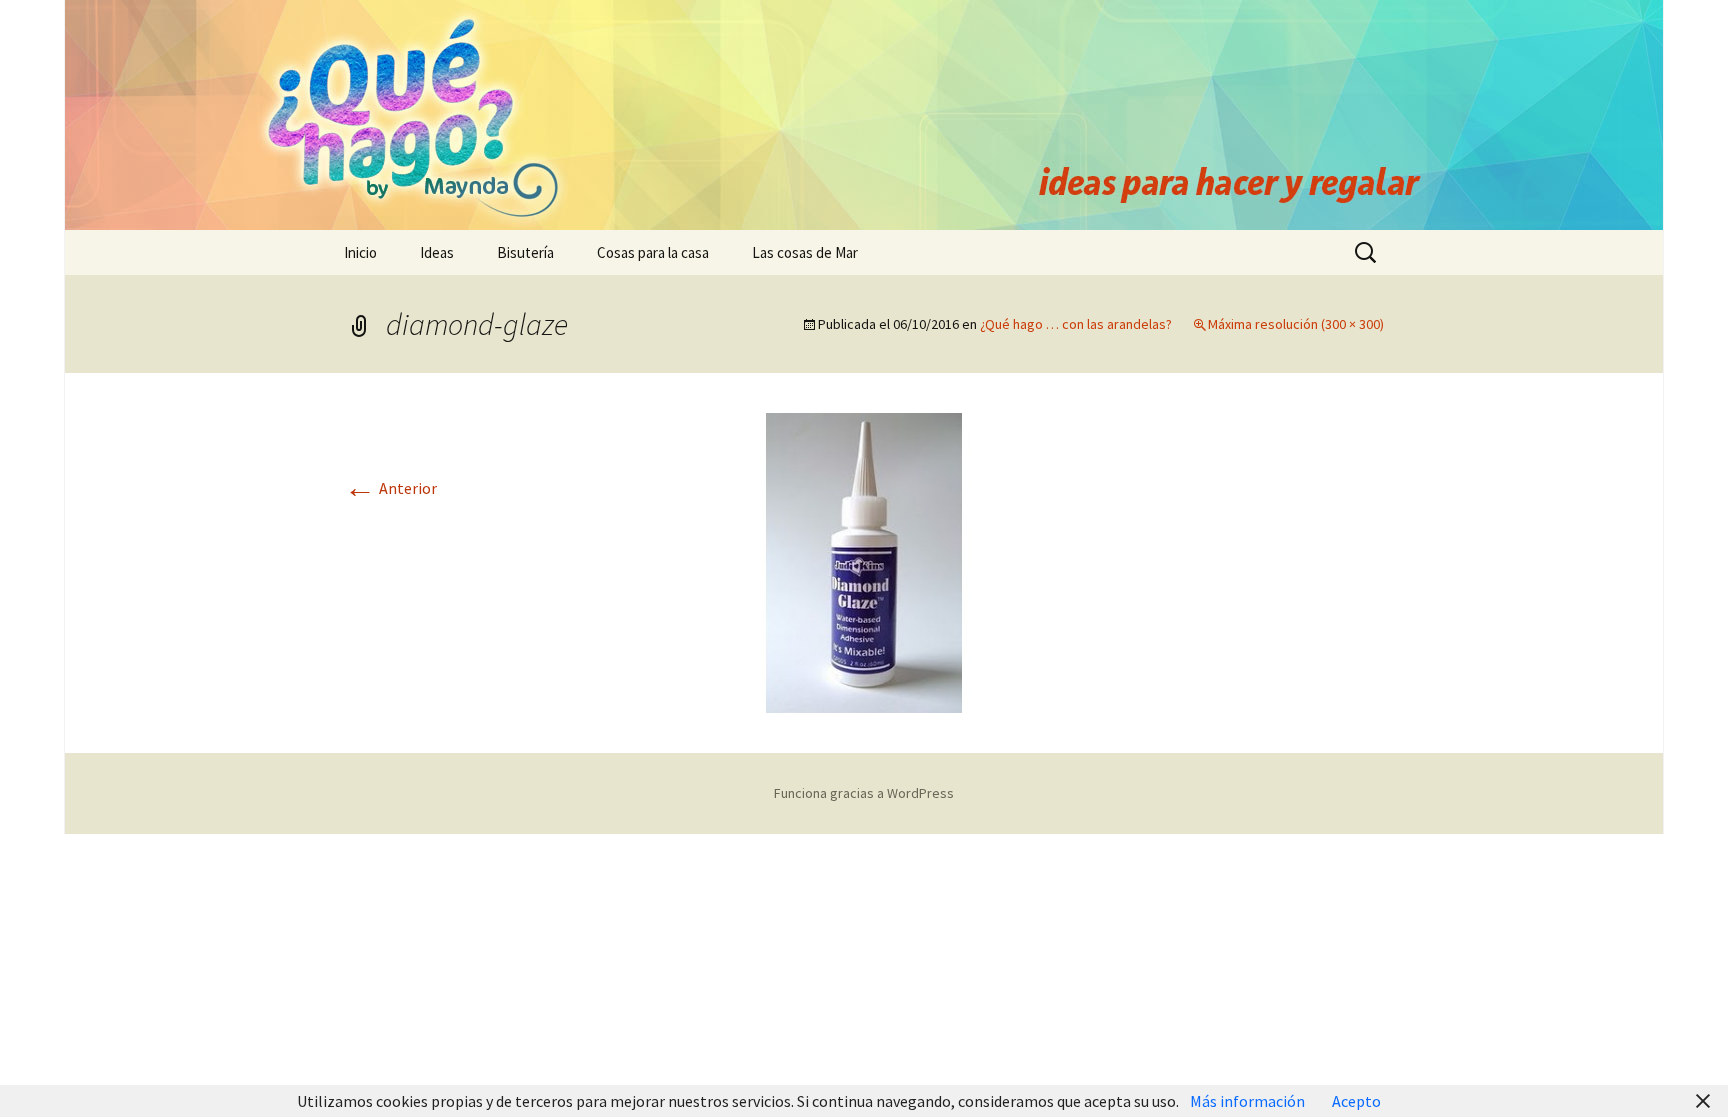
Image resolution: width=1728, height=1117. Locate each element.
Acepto (1356, 1101)
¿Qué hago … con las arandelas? (1076, 324)
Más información (1249, 1101)
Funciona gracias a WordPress (864, 793)
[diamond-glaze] (864, 561)
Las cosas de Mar (805, 252)
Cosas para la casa (653, 252)
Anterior (390, 488)
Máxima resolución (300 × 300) (1296, 324)
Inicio (360, 252)
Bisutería (525, 252)
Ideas (437, 252)
